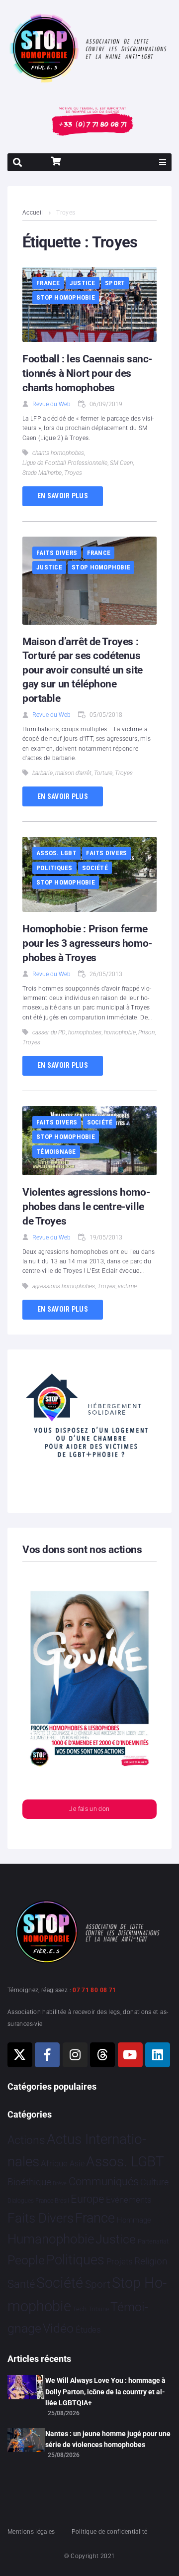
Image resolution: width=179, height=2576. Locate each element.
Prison (146, 1032)
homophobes (85, 1032)
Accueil (33, 213)
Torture (103, 773)
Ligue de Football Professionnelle (65, 463)
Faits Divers (57, 553)
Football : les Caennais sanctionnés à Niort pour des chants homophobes (87, 373)
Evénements (129, 2200)
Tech (80, 2309)
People (26, 2260)
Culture (154, 2182)
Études (88, 2330)
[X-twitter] (20, 2055)
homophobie (120, 1032)
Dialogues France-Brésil (38, 2201)
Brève (60, 2184)
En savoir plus (63, 496)
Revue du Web (51, 404)
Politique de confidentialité (109, 2532)
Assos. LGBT (56, 853)
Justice (83, 283)
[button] (163, 162)
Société (95, 868)
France (48, 283)
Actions (26, 2140)
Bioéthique (29, 2182)
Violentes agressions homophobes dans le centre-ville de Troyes (86, 1206)
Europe (87, 2199)
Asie (77, 2164)
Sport (115, 283)
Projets (120, 2262)
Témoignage (56, 1152)
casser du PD (49, 1032)
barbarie (43, 773)
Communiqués (104, 2182)
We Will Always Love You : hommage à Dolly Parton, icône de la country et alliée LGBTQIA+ (105, 2392)
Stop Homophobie (66, 297)
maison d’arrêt (73, 773)
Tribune (99, 2309)
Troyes (73, 473)
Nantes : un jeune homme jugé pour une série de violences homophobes (108, 2439)
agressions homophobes (64, 1286)
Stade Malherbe (42, 473)
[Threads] (102, 2055)
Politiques (54, 868)
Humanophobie (51, 2239)
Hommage (134, 2220)
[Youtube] (130, 2055)
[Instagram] (75, 2055)
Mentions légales (31, 2532)
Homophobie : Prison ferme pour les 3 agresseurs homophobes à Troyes (87, 943)
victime (127, 1286)
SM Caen (121, 463)
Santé (21, 2284)
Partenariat (153, 2241)
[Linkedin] (158, 2055)
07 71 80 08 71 (94, 1990)
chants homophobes (58, 453)
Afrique (54, 2163)
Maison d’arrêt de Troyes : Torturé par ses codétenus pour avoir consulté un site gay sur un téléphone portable (83, 670)
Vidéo (58, 2328)
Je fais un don (89, 1809)
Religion (151, 2261)
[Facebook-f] (47, 2055)
